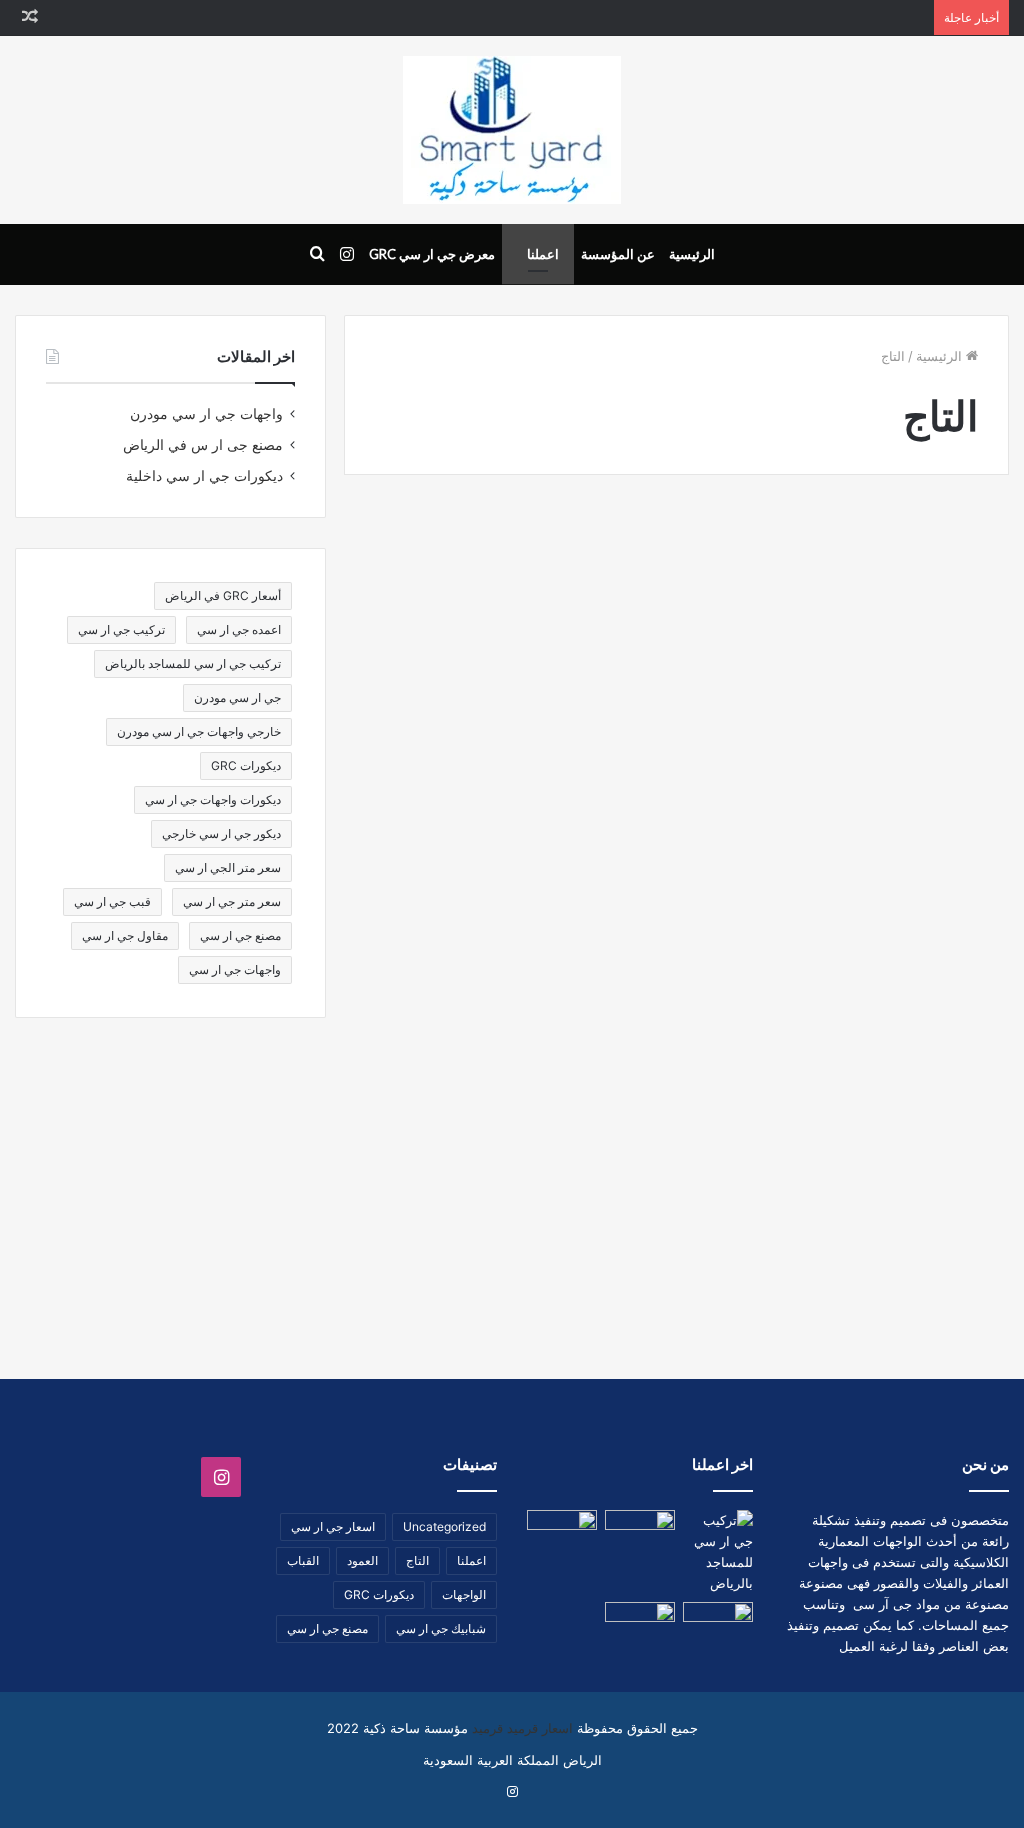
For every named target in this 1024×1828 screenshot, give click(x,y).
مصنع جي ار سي (240, 935)
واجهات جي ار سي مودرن (206, 414)
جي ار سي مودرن (237, 697)
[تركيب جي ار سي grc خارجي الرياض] (849, 761)
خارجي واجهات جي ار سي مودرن (199, 731)
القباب (303, 1560)
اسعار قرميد (540, 1728)
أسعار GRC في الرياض (223, 595)
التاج (417, 1560)
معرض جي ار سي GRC (432, 254)
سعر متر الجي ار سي (228, 867)
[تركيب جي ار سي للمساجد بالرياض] (718, 1552)
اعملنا (543, 254)
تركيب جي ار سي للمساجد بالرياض (193, 663)
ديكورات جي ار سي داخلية (204, 476)
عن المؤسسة (618, 254)
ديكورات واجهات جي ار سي (213, 799)
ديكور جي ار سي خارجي (221, 833)
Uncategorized (444, 1526)
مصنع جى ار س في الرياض (203, 445)
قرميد (487, 1728)
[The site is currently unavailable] (512, 130)
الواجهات (464, 1594)
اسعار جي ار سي (333, 1526)
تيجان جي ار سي (896, 1115)
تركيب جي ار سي (121, 629)
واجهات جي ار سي (235, 969)
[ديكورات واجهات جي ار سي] (718, 1621)
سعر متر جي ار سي (232, 901)
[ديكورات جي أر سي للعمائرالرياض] (503, 761)
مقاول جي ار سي (125, 935)
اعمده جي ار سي (239, 629)
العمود (362, 1560)
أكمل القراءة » (922, 1000)
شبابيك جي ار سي (441, 1628)
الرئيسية (692, 254)
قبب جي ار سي (112, 901)
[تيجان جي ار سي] (640, 1621)
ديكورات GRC (246, 765)
